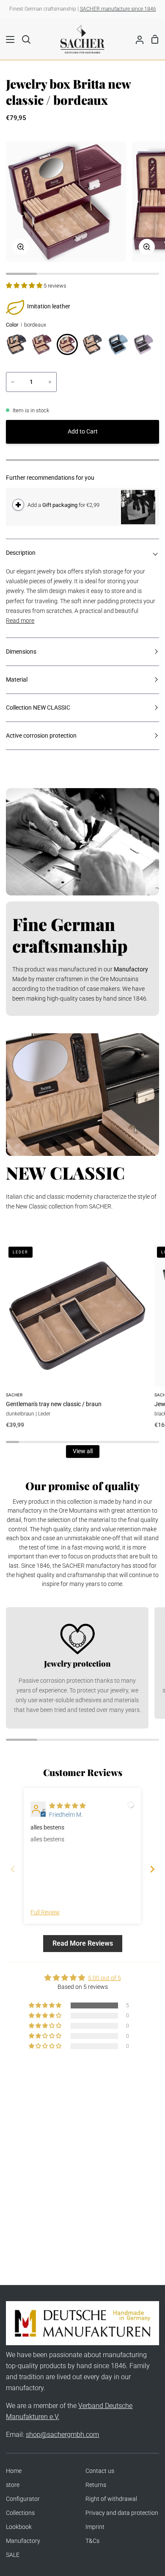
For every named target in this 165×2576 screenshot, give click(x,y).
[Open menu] (8, 39)
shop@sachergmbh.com (62, 2435)
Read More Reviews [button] (83, 1943)
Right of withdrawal (111, 2499)
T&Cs (92, 2541)
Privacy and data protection (122, 2513)
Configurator (23, 2499)
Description (21, 553)
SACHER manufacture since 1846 (118, 9)
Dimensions (21, 652)
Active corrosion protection (41, 736)
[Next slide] (152, 1869)
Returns (96, 2485)
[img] (67, 1806)
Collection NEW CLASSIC (38, 708)
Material (17, 680)
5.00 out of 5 (104, 1978)
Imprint (95, 2527)
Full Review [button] (45, 1912)
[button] (25, 286)
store (13, 2485)
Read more (20, 621)
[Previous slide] (13, 1869)
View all (83, 1451)
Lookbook (19, 2527)
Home (14, 2471)
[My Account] (136, 39)
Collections (20, 2513)
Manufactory (23, 2541)
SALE (13, 2555)
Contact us (100, 2471)
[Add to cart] (18, 505)
